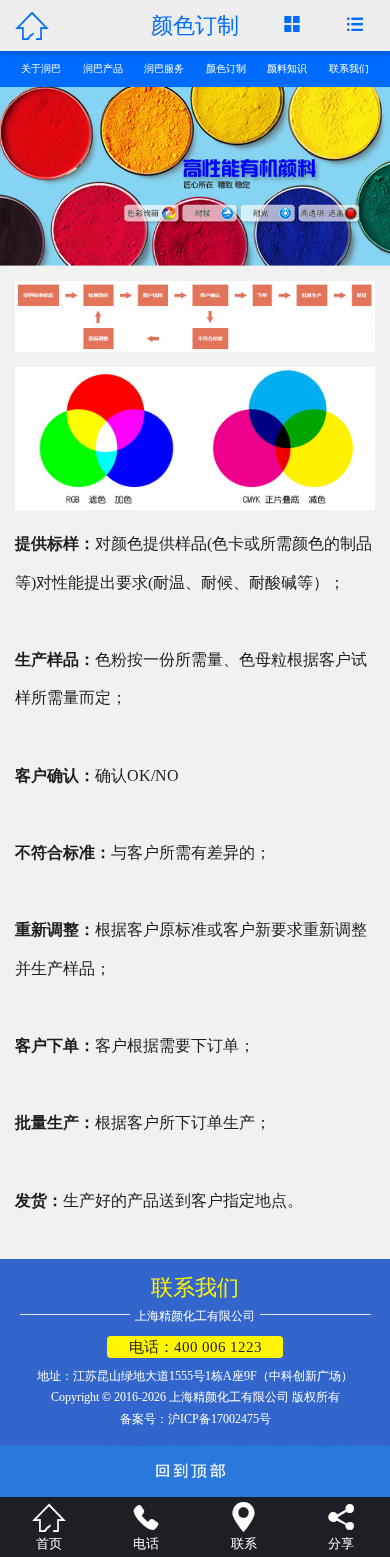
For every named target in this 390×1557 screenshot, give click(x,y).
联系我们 (349, 68)
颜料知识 (287, 68)
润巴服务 (164, 68)
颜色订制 (226, 68)
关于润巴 (41, 68)
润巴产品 (103, 68)
